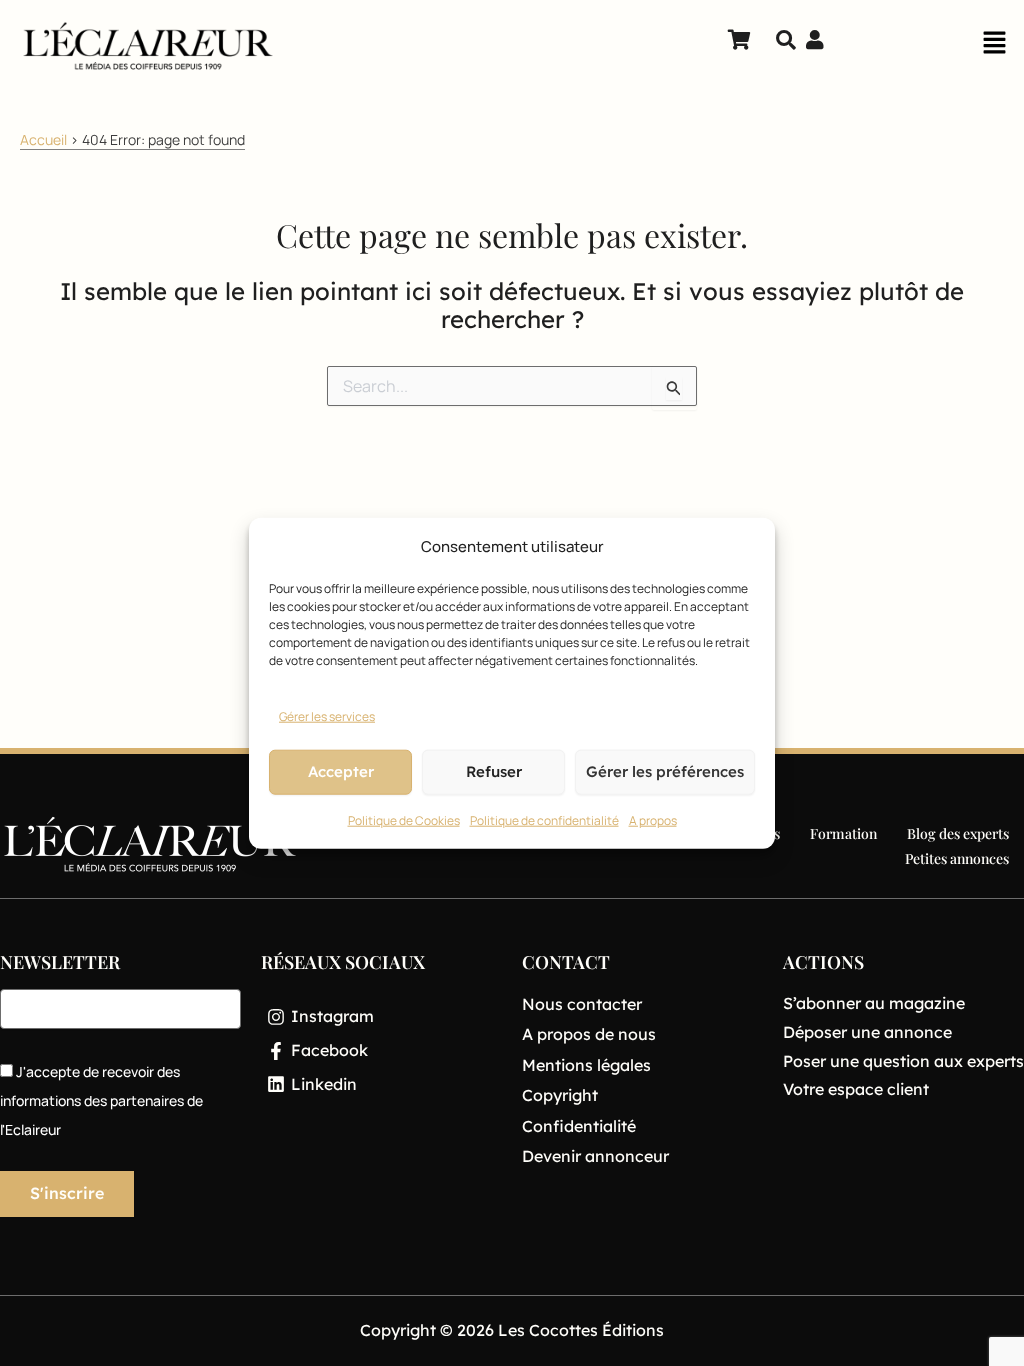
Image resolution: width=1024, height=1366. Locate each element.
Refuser (494, 771)
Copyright (560, 1095)
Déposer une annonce (867, 1032)
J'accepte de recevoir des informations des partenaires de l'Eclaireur (101, 1100)
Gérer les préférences (665, 771)
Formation (843, 833)
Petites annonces (957, 858)
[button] (994, 48)
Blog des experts (958, 833)
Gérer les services (327, 716)
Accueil (43, 139)
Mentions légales (586, 1065)
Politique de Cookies (404, 820)
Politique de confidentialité (544, 820)
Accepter (341, 771)
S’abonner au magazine (874, 1003)
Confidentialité (579, 1126)
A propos (653, 820)
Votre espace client (856, 1089)
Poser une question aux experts (903, 1061)
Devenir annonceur (595, 1156)
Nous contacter (582, 1004)
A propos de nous (589, 1034)
